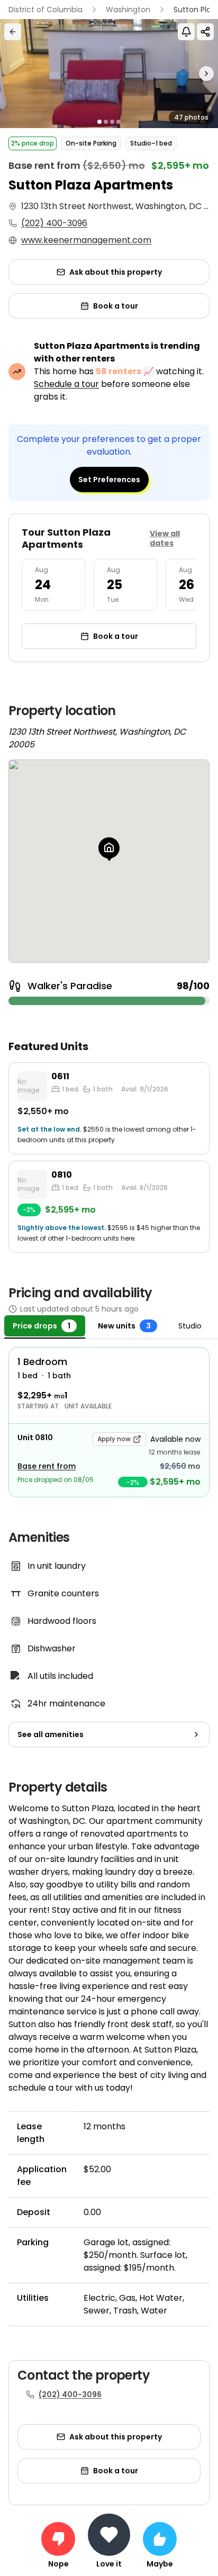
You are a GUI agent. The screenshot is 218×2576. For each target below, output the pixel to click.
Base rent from (47, 1466)
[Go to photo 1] (99, 122)
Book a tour (116, 306)
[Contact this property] (109, 2535)
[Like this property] (160, 2539)
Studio (190, 1326)
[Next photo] (191, 74)
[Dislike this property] (58, 2539)
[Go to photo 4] (119, 122)
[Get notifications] (186, 32)
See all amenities (51, 1734)
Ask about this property (116, 272)
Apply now (114, 1439)
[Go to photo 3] (112, 122)
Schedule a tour (66, 384)
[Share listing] (205, 32)
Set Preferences (109, 480)
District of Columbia (46, 10)
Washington (128, 10)
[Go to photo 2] (106, 122)
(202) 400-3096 (54, 223)
